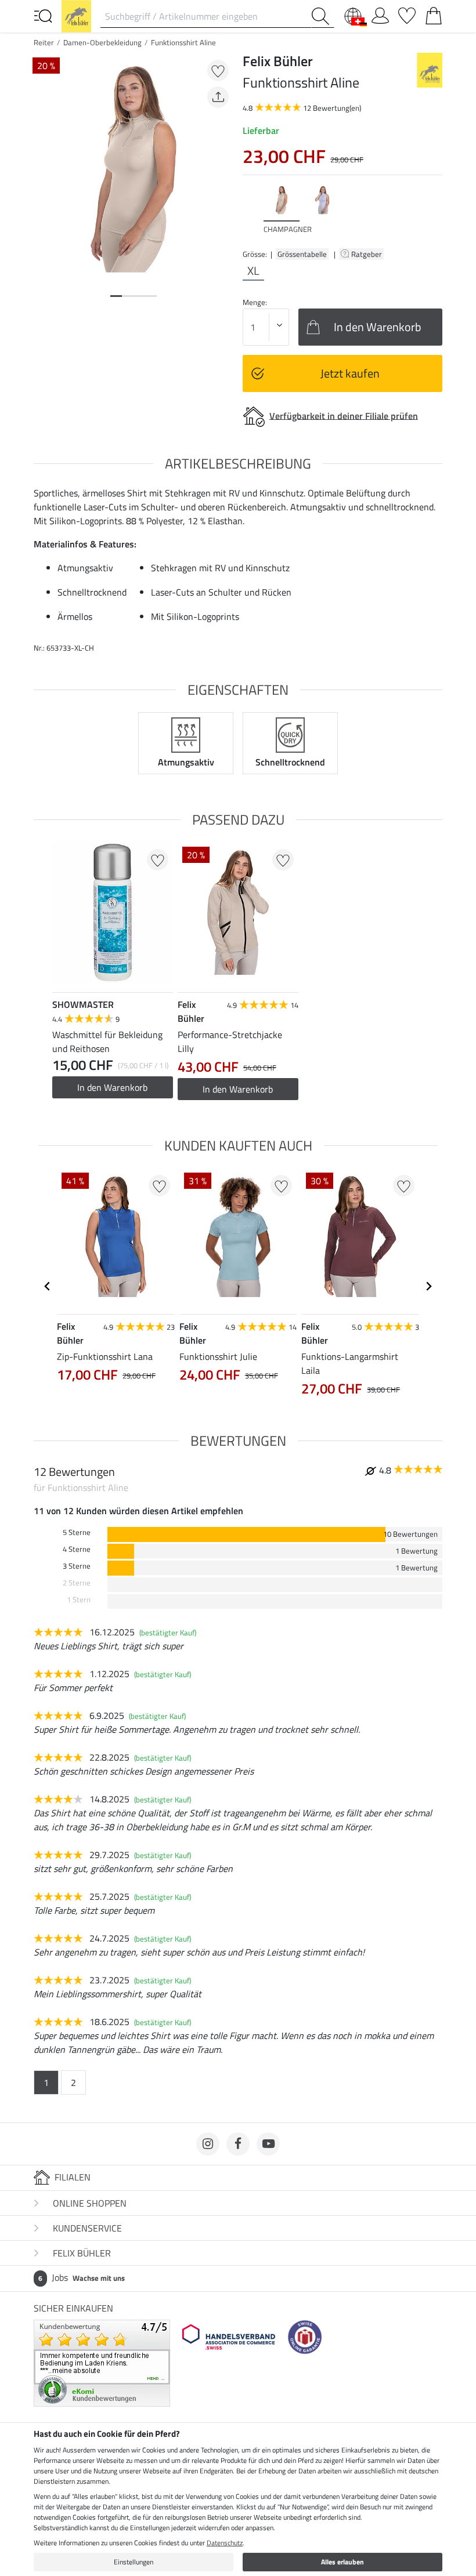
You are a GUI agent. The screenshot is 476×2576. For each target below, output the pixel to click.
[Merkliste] (407, 13)
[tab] (116, 296)
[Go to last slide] (48, 1286)
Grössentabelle (302, 254)
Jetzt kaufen (350, 373)
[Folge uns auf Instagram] (208, 2144)
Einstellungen (134, 2562)
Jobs (82, 2277)
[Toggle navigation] (43, 15)
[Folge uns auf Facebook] (238, 2144)
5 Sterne (77, 1532)
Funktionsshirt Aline (183, 42)
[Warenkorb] (434, 13)
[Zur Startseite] (76, 15)
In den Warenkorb (112, 1087)
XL (253, 271)
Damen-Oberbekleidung (102, 42)
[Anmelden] (380, 13)
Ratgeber (367, 254)
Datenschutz (225, 2543)
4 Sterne (77, 1549)
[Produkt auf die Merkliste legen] (218, 70)
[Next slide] (433, 209)
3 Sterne (77, 1566)
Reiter (44, 42)
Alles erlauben (342, 2562)
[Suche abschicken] (323, 16)
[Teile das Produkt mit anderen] (218, 97)
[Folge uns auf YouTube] (268, 2144)
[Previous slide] (252, 209)
